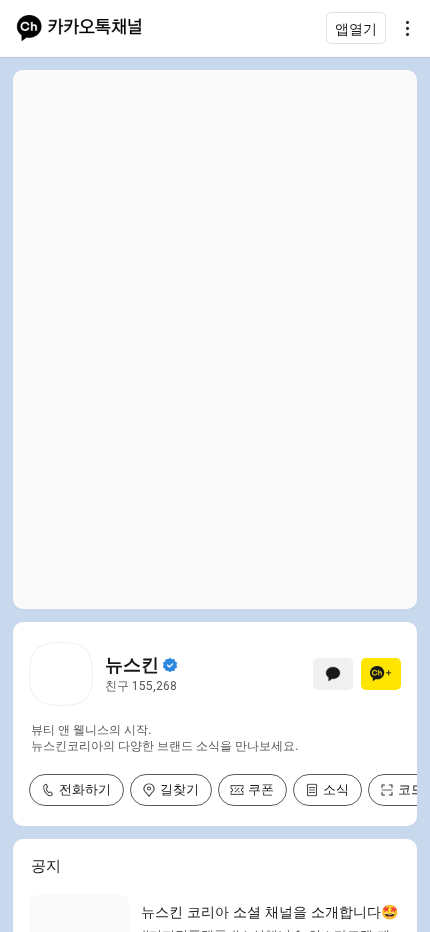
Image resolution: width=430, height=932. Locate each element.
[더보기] (402, 28)
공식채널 (170, 665)
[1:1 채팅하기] (333, 674)
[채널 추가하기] (381, 674)
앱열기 (356, 28)
